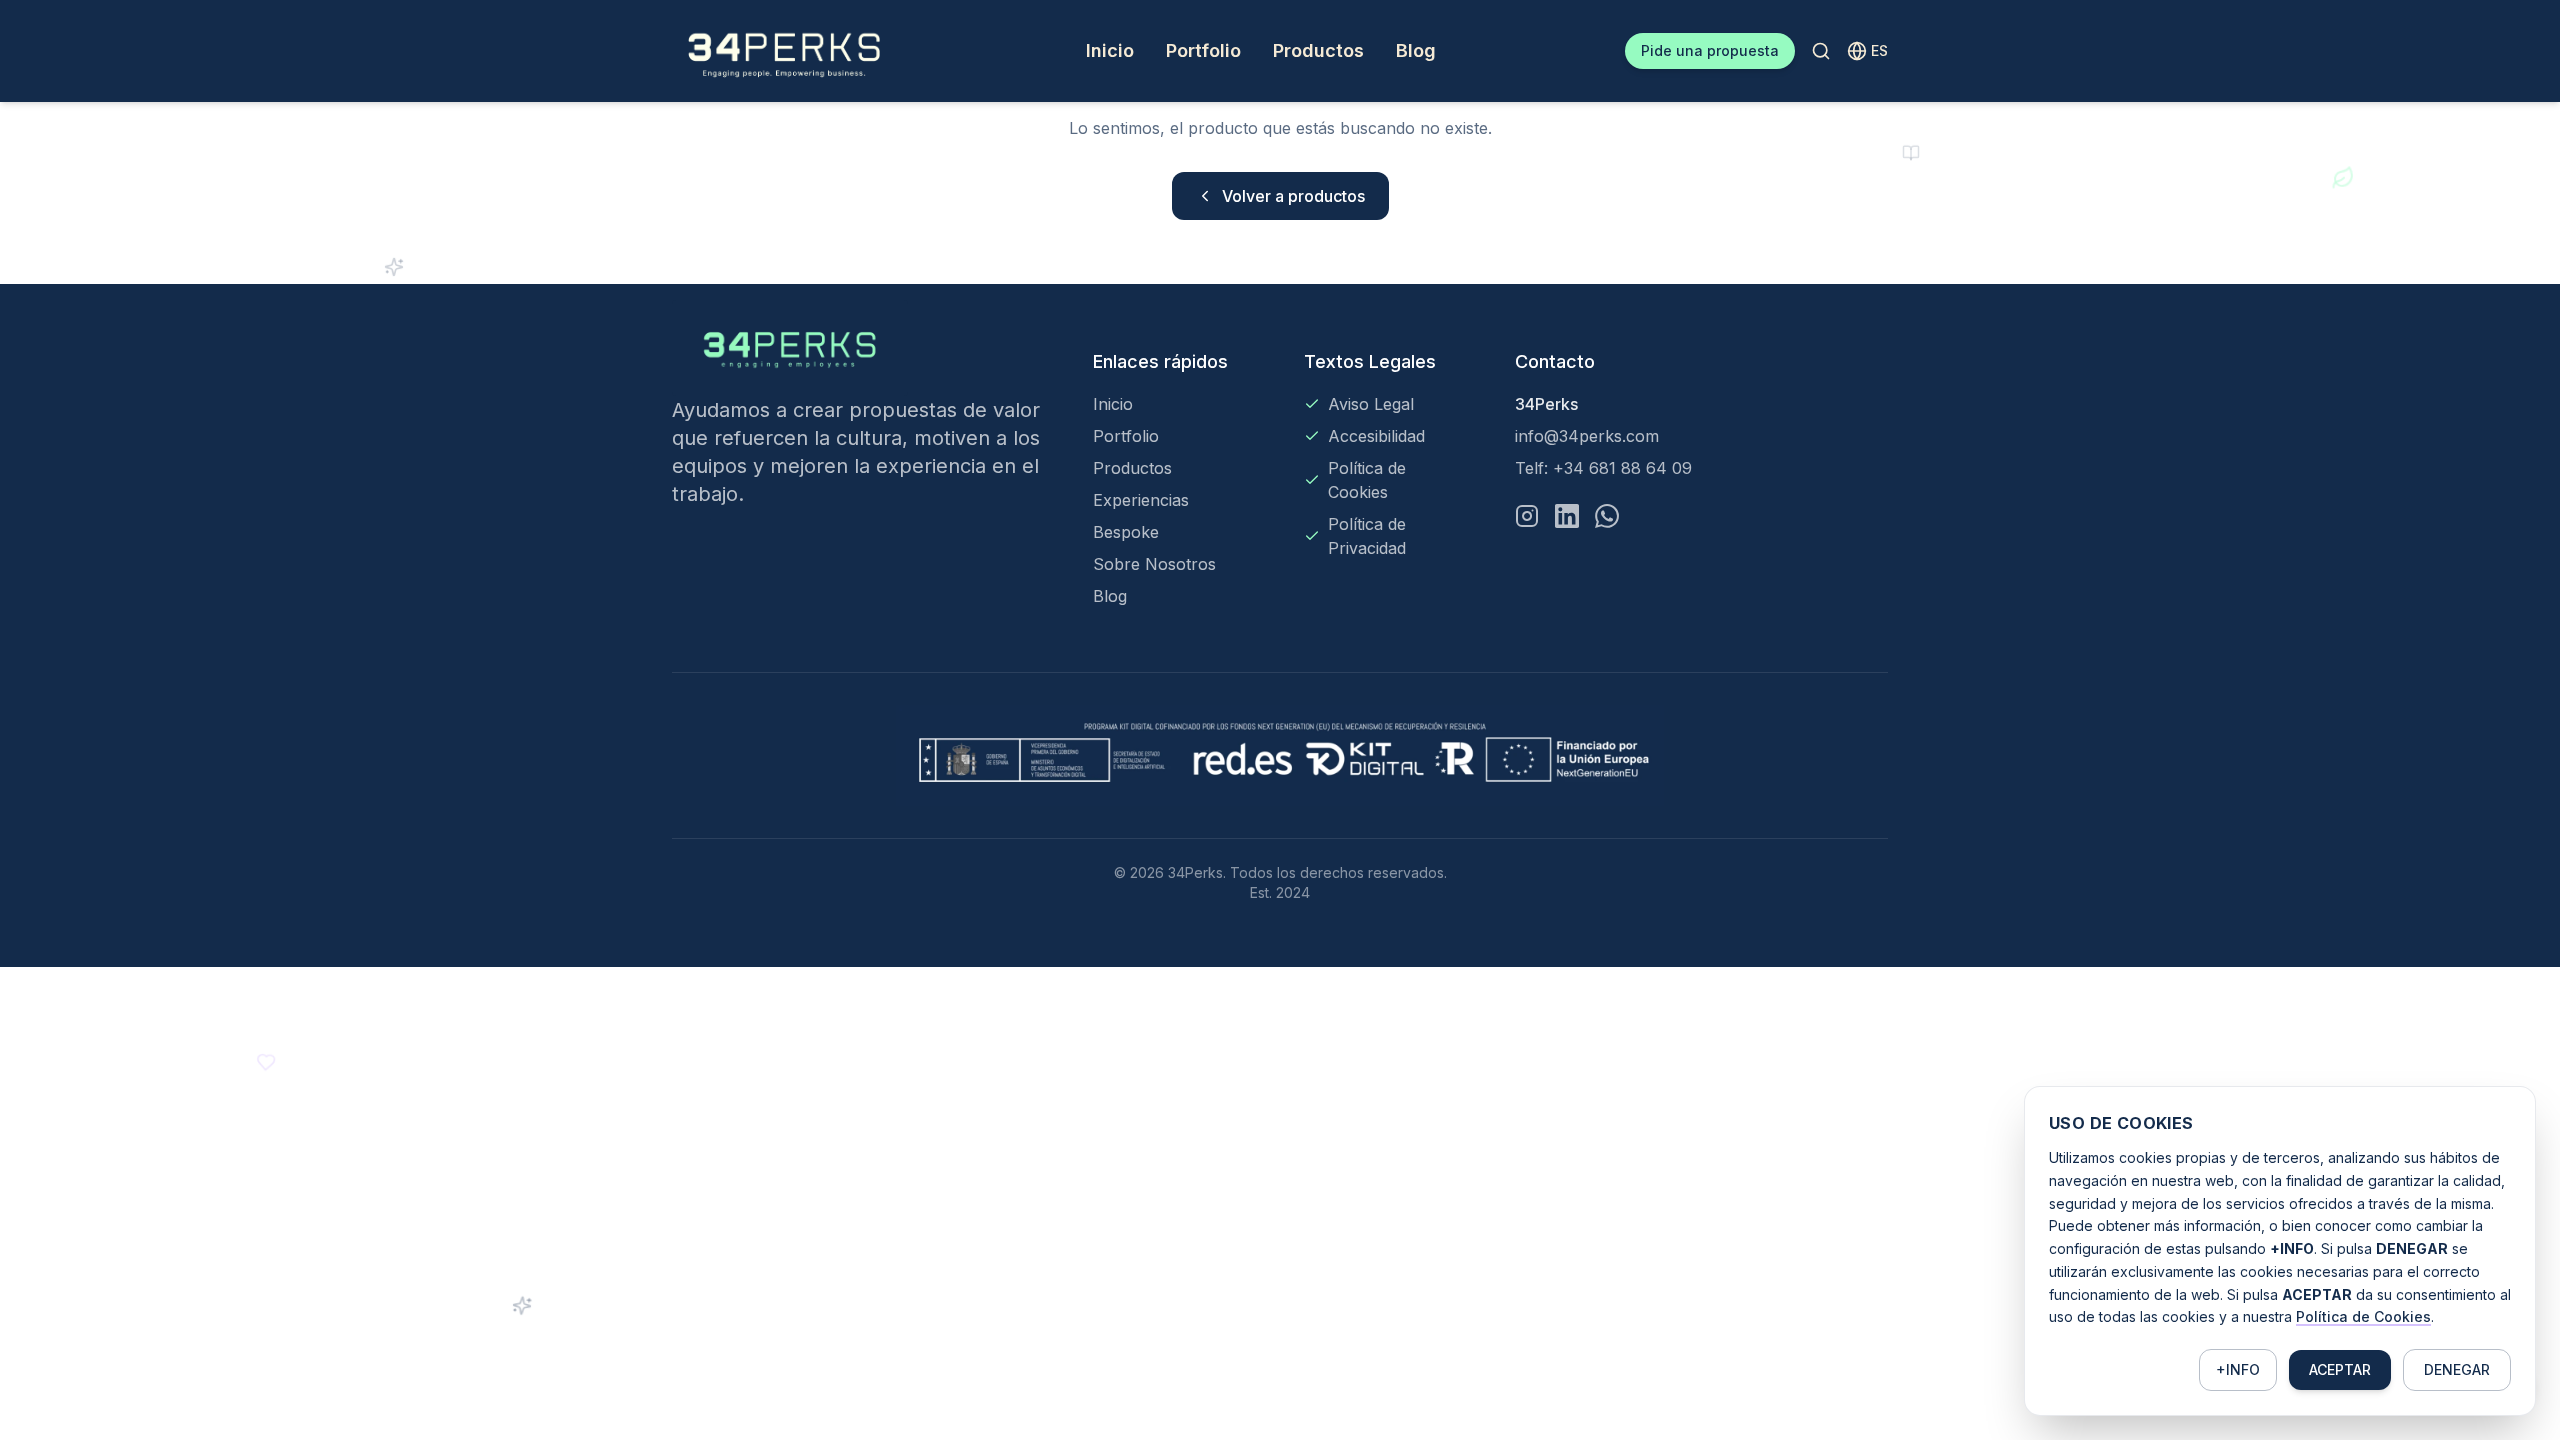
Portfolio (1203, 50)
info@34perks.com (1587, 436)
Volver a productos (1293, 196)
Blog (1416, 50)
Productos (1318, 50)
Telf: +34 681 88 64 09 (1603, 468)
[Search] (1821, 51)
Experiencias (1141, 500)
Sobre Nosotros (1154, 564)
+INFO (2238, 1369)
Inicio (1110, 50)
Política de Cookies (2363, 1316)
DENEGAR (2457, 1369)
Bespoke (1126, 532)
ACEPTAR (2340, 1369)
